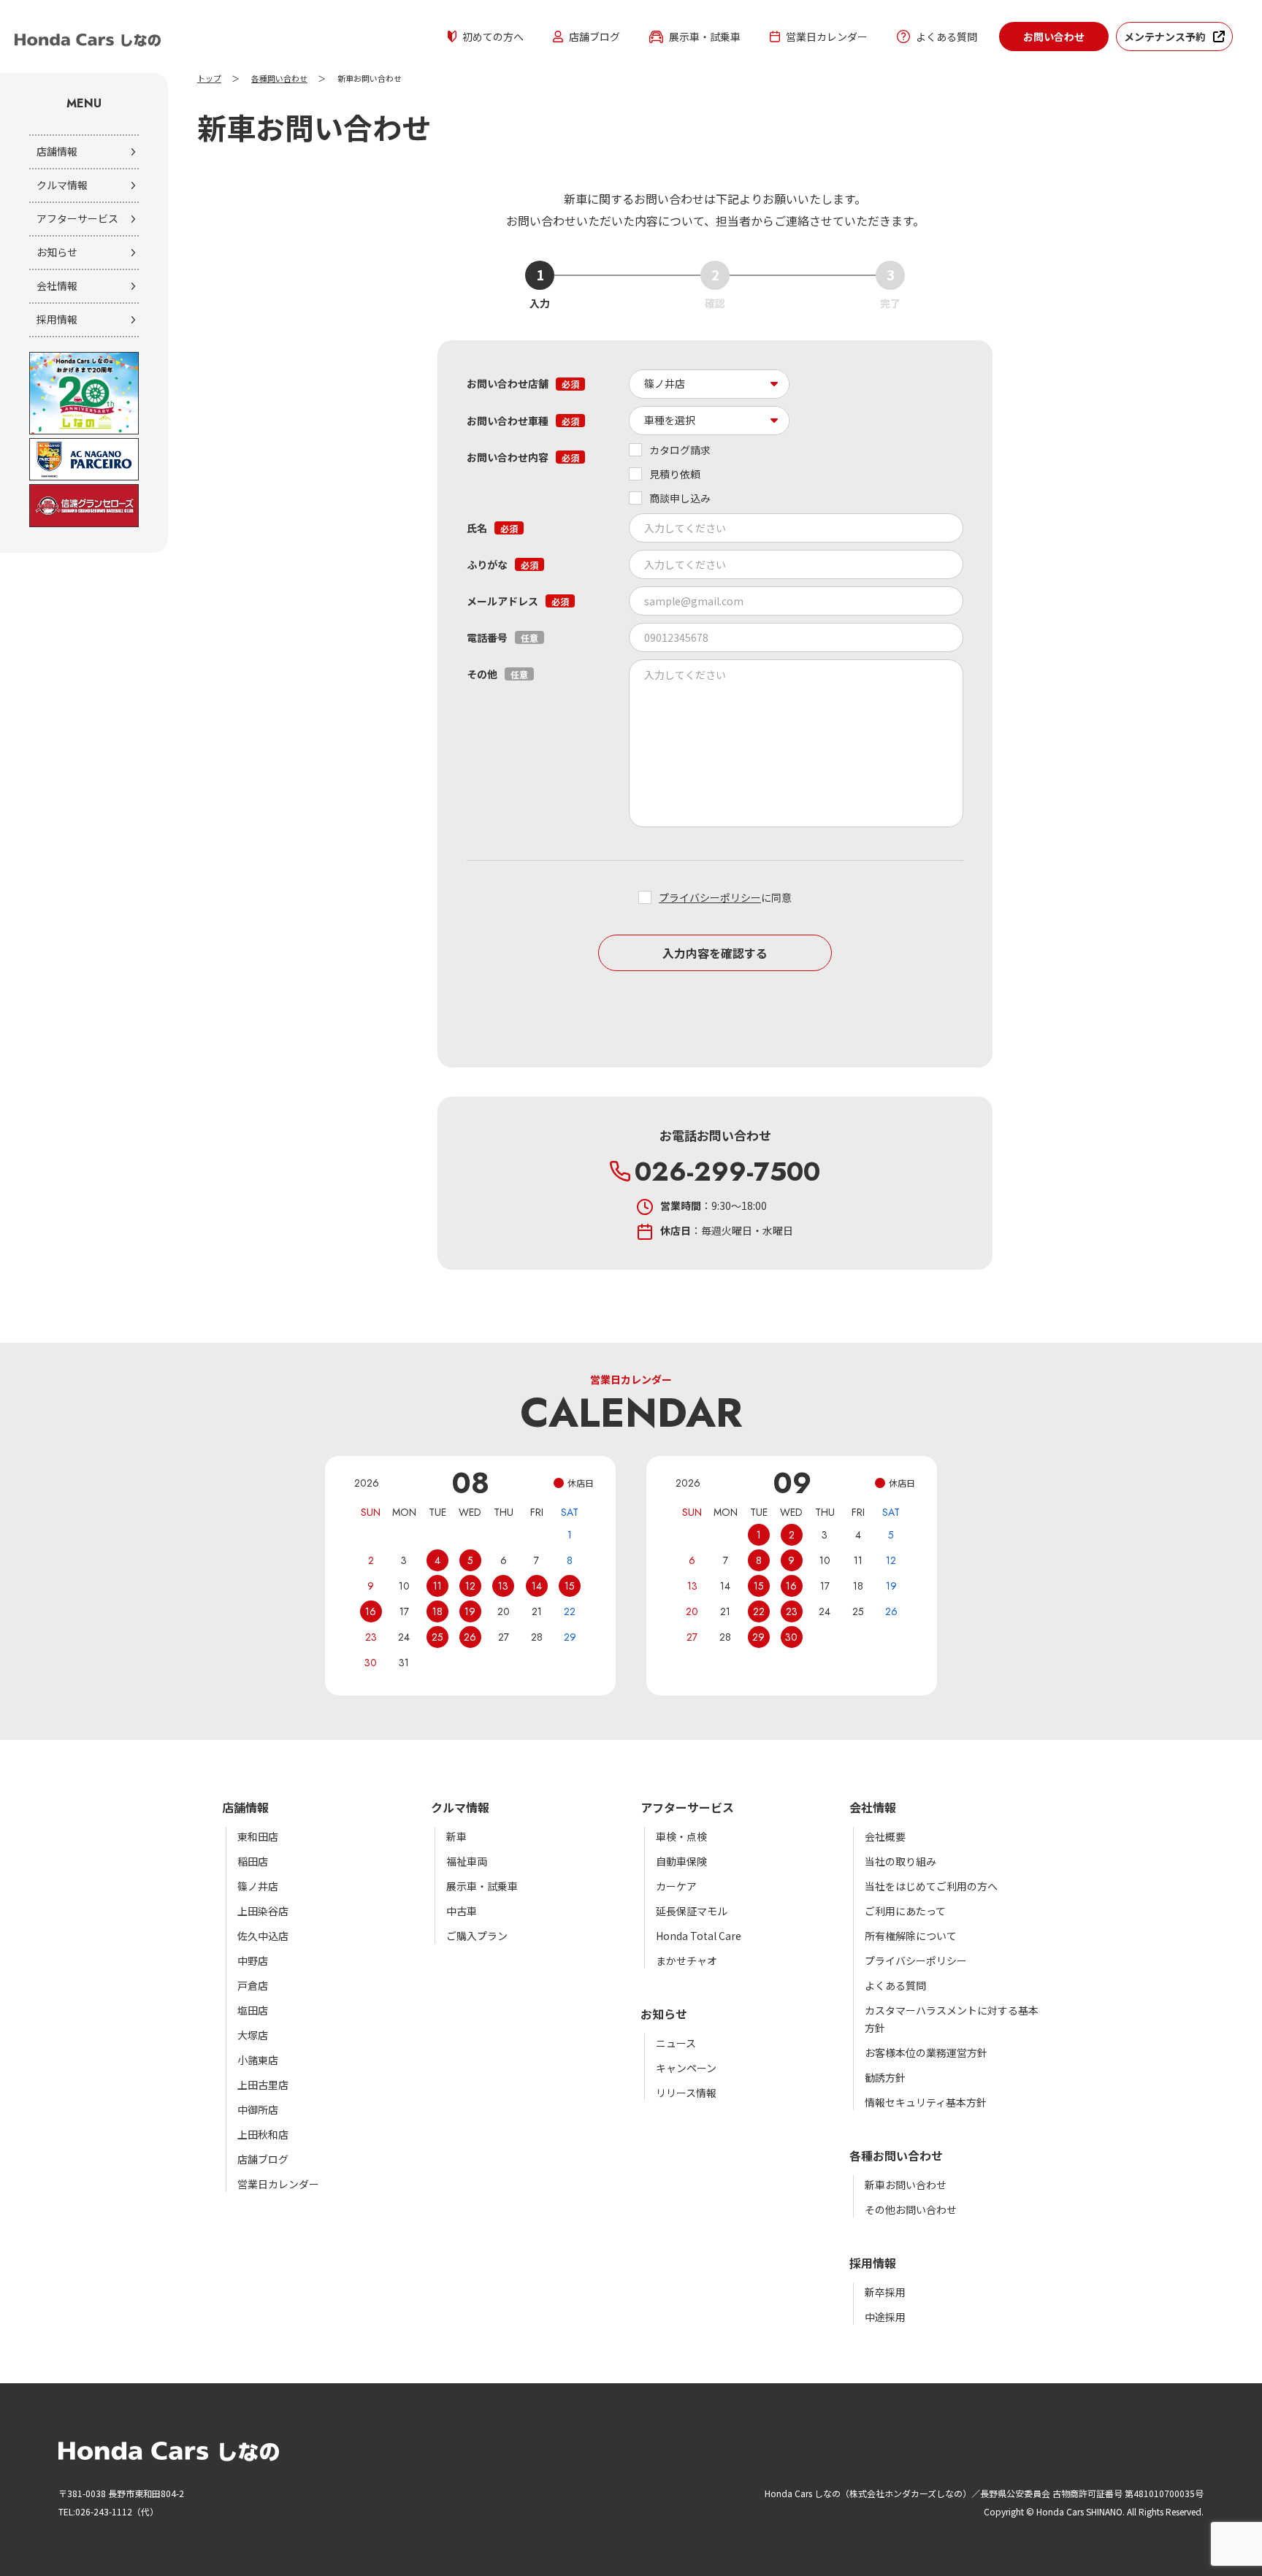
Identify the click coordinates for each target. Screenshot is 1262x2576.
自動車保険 (681, 1861)
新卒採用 (885, 2292)
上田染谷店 (263, 1911)
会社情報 (57, 285)
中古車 (462, 1911)
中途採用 (885, 2317)
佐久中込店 (263, 1936)
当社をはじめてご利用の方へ (931, 1886)
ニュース (676, 2043)
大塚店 (253, 2035)
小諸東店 (258, 2060)
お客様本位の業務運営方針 (926, 2052)
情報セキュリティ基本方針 (926, 2102)
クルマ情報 (62, 185)
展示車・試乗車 (705, 37)
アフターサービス (77, 218)
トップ (209, 79)
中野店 (253, 1960)
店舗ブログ (594, 37)
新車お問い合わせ (906, 2185)
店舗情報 (57, 151)
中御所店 (258, 2109)
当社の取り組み (900, 1861)
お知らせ (57, 252)
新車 (456, 1836)
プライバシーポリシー (710, 897)
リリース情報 (686, 2093)
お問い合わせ (1054, 37)
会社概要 (885, 1836)
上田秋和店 (263, 2134)
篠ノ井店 (258, 1886)
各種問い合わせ (279, 79)
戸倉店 (253, 1985)
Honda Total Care (699, 1936)
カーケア (676, 1886)
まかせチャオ (687, 1960)
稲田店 (253, 1861)
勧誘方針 (885, 2077)
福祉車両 (467, 1861)
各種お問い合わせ (896, 2155)
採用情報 (57, 319)
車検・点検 (681, 1836)
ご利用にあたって (905, 1911)
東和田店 (258, 1836)
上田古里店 (263, 2085)
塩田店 (253, 2010)
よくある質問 (946, 37)
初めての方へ (493, 37)
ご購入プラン (477, 1936)
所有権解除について (911, 1936)
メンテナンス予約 (1165, 37)
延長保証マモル (692, 1911)
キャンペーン (686, 2068)
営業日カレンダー (827, 37)
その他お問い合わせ (911, 2209)
